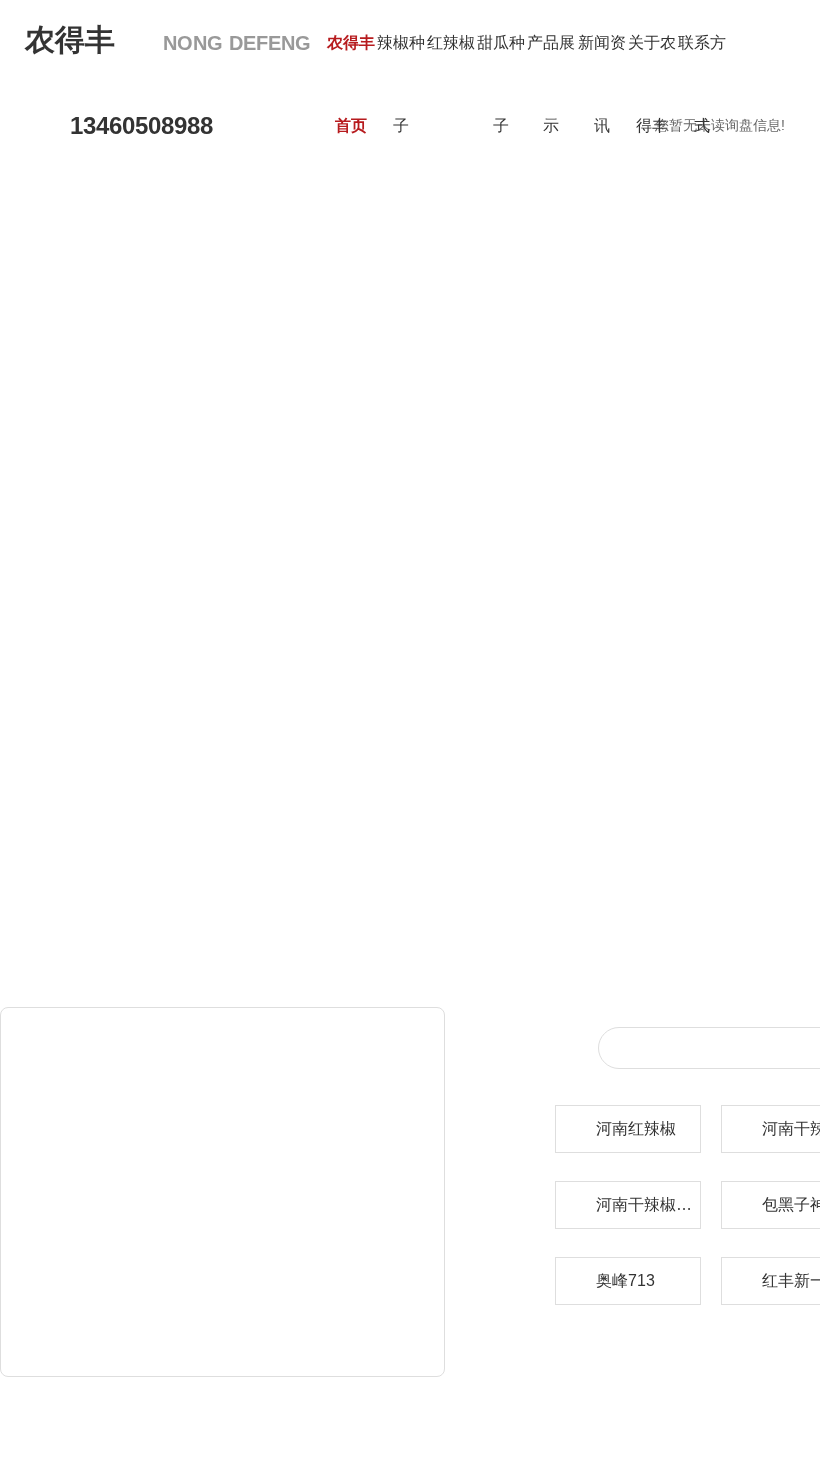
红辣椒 (451, 42)
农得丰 (168, 39)
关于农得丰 (652, 84)
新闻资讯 (602, 84)
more (412, 1346)
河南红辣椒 (636, 1128)
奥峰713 (625, 1280)
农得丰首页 (351, 84)
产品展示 (551, 84)
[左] (96, 540)
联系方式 (702, 84)
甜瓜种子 (501, 84)
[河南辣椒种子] (377, 542)
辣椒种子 (401, 84)
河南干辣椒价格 (648, 1204)
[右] (723, 540)
